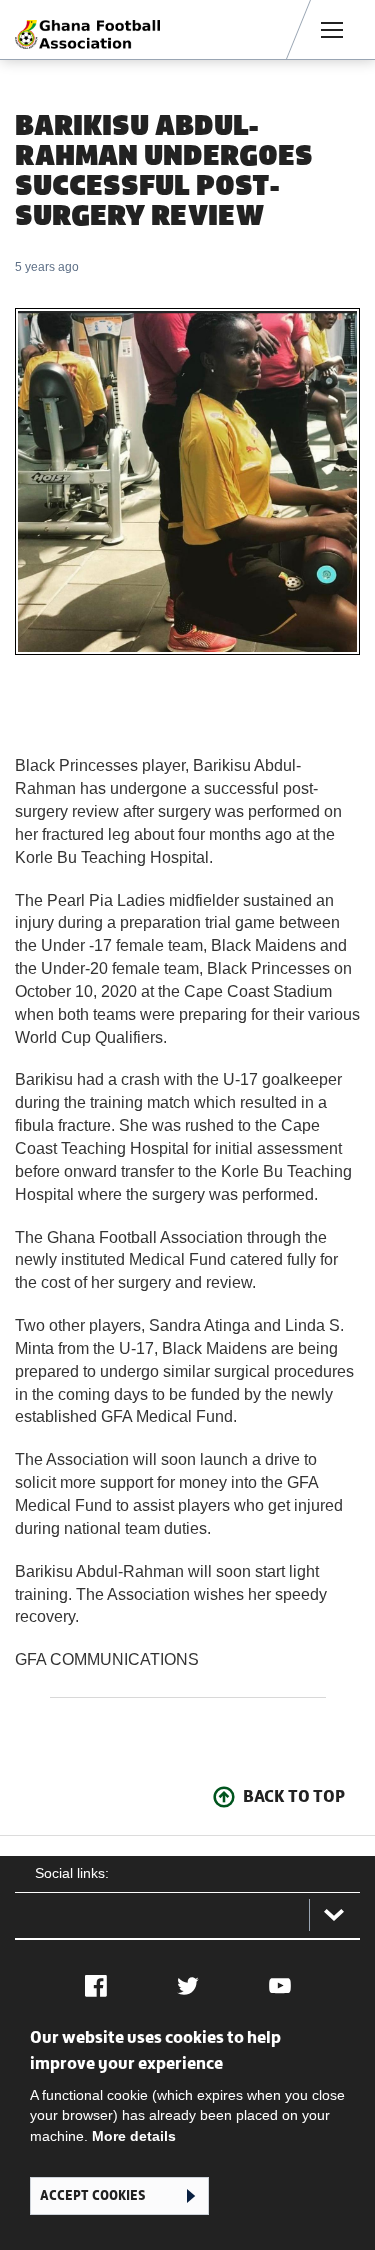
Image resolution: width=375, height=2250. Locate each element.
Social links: (72, 1873)
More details (134, 2136)
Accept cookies (92, 2195)
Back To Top (294, 1796)
